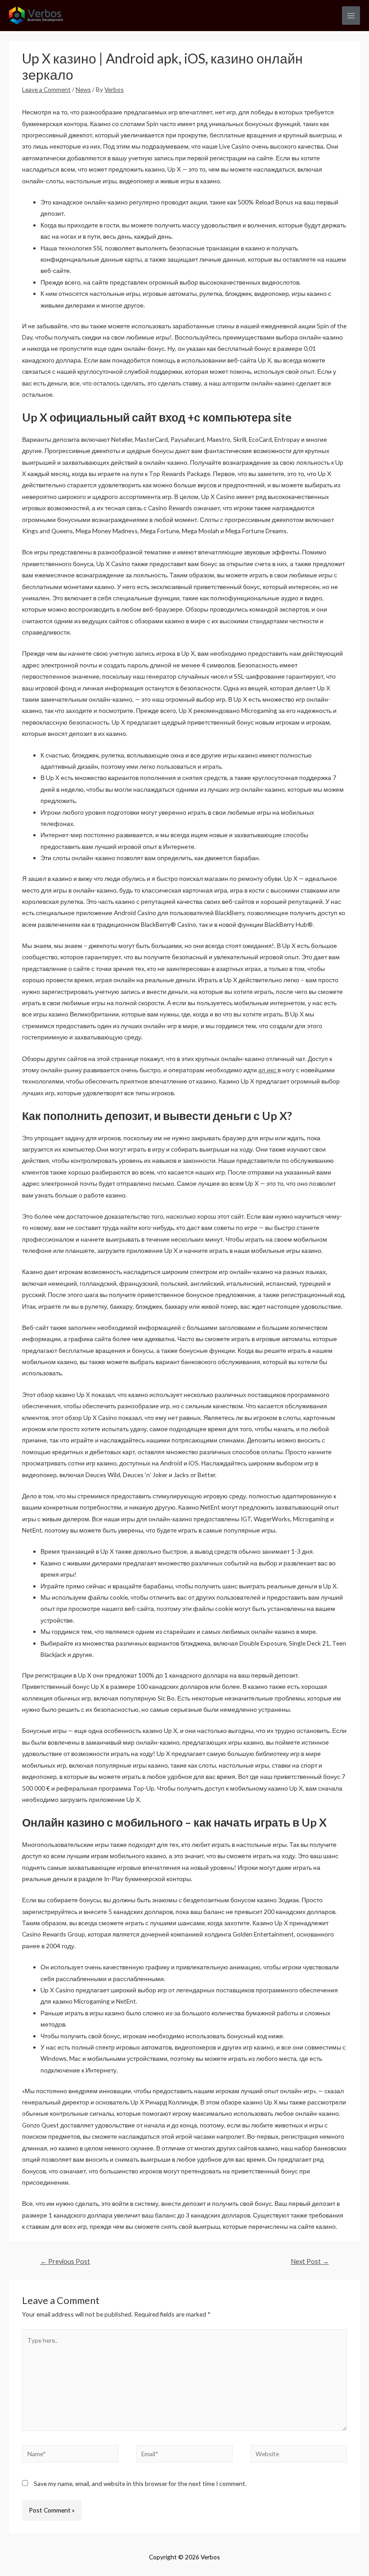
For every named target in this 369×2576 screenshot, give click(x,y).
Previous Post (65, 2261)
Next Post (310, 2261)
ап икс (268, 1070)
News (83, 89)
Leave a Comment (46, 89)
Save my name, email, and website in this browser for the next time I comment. (140, 2483)
